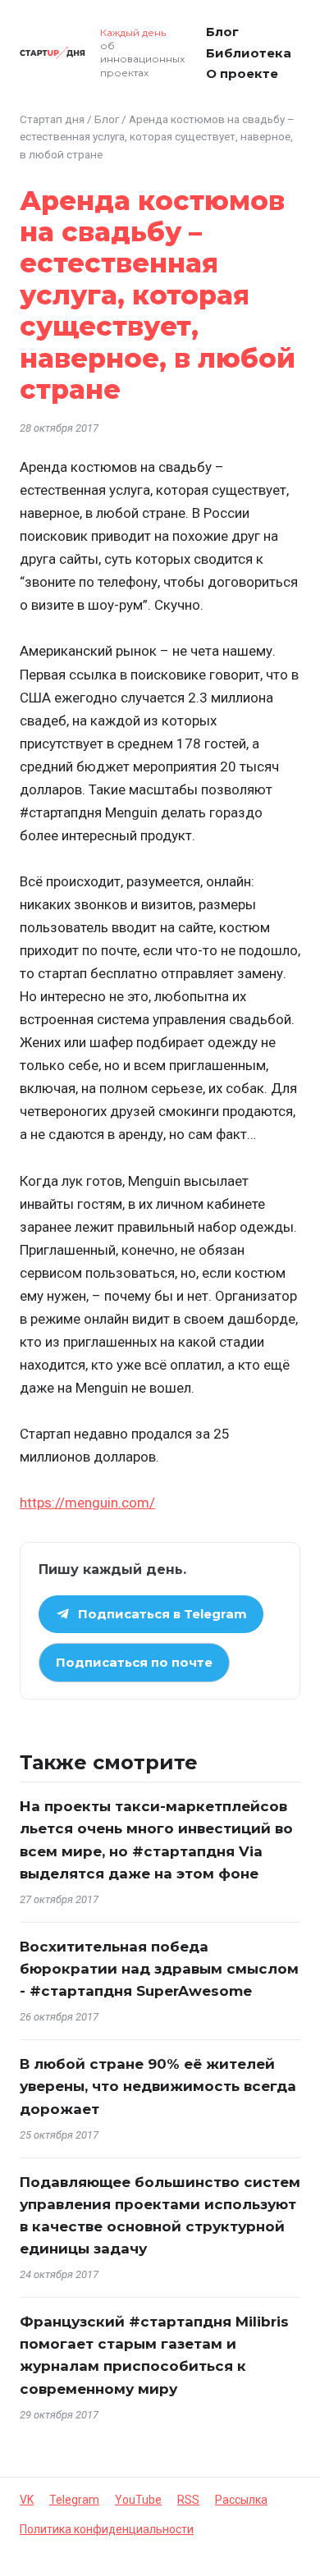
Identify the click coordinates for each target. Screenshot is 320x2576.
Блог (222, 32)
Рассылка (241, 2500)
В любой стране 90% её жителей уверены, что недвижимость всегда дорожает (158, 2086)
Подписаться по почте (134, 1662)
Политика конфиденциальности (107, 2529)
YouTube (138, 2500)
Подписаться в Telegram (162, 1614)
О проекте (242, 73)
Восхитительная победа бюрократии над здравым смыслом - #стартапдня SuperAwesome (159, 1969)
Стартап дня (52, 119)
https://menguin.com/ (87, 1503)
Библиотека (249, 53)
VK (27, 2500)
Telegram (74, 2500)
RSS (188, 2500)
